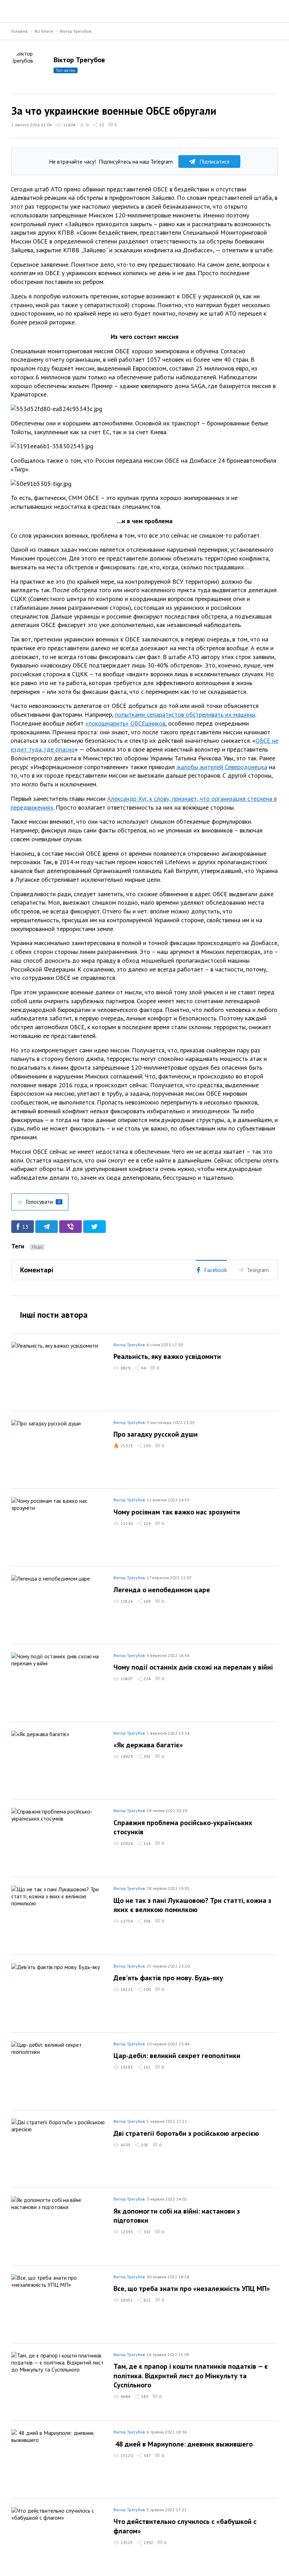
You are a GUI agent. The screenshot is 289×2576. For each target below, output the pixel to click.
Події (37, 1247)
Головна (19, 31)
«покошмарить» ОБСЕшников (125, 723)
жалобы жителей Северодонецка (222, 767)
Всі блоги (44, 31)
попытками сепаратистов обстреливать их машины (185, 714)
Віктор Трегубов (76, 31)
